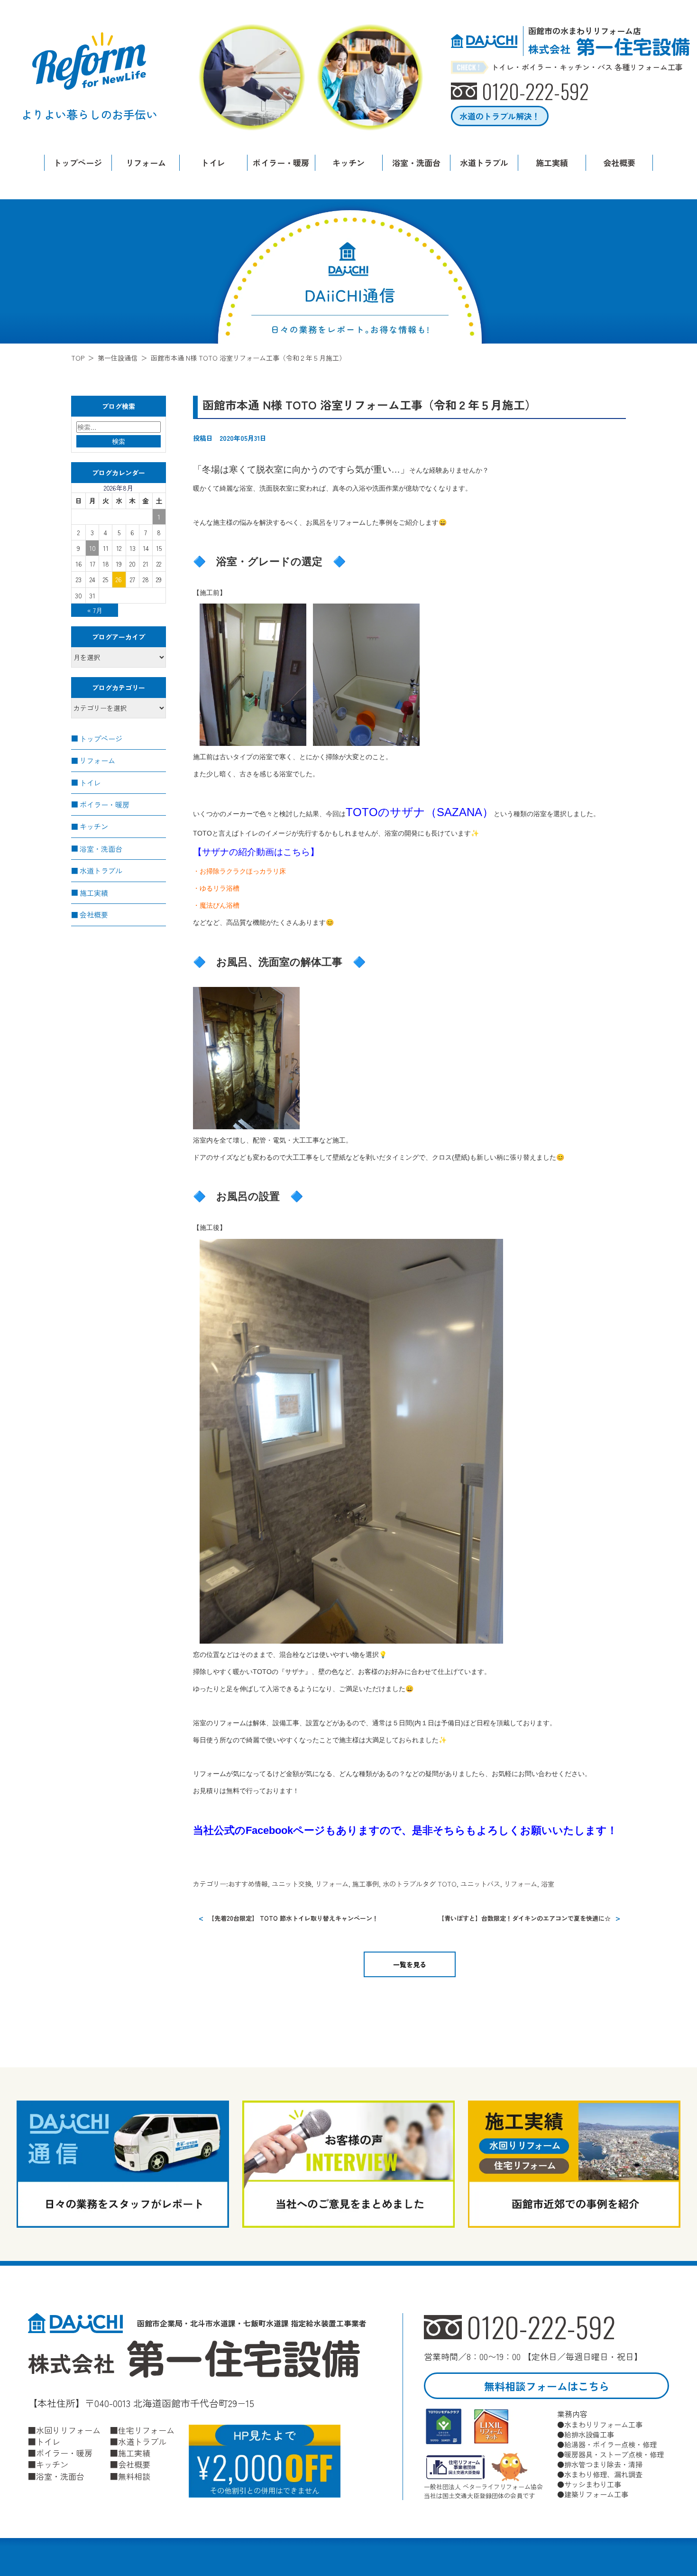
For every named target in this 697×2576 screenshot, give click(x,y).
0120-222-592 (541, 2327)
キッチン (348, 163)
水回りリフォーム (68, 2430)
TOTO (447, 1884)
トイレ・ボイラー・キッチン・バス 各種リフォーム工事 (587, 67)
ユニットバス (480, 1884)
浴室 (548, 1884)
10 (92, 548)
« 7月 (95, 610)
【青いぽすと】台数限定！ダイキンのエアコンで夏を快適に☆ (524, 1918)
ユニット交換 (292, 1884)
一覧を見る (410, 1964)
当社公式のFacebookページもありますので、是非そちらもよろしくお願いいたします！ (405, 1830)
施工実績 (552, 163)
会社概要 (619, 163)
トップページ (78, 163)
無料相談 (134, 2476)
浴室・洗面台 (416, 163)
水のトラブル (403, 1884)
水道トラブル (484, 163)
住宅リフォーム (146, 2430)
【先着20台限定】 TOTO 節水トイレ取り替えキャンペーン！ (293, 1918)
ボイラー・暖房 (281, 163)
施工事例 (366, 1884)
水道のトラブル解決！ (500, 116)
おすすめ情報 (248, 1884)
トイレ (213, 163)
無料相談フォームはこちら (547, 2386)
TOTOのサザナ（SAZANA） (420, 812)
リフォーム (146, 163)
